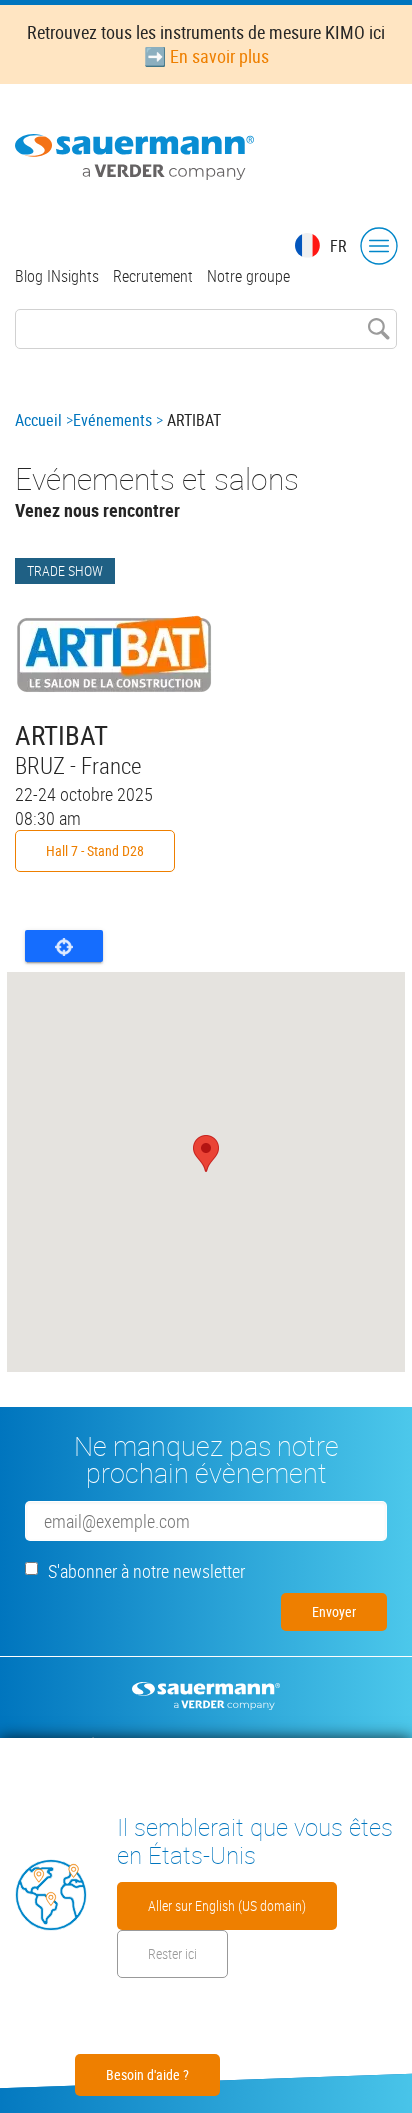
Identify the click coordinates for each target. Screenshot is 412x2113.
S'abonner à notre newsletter (146, 1571)
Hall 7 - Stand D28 (95, 850)
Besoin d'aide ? (147, 2074)
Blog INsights (57, 276)
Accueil (38, 420)
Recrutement (153, 276)
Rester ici (172, 1953)
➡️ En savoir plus (206, 56)
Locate (64, 946)
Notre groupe (248, 276)
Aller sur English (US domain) (227, 1905)
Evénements (112, 420)
